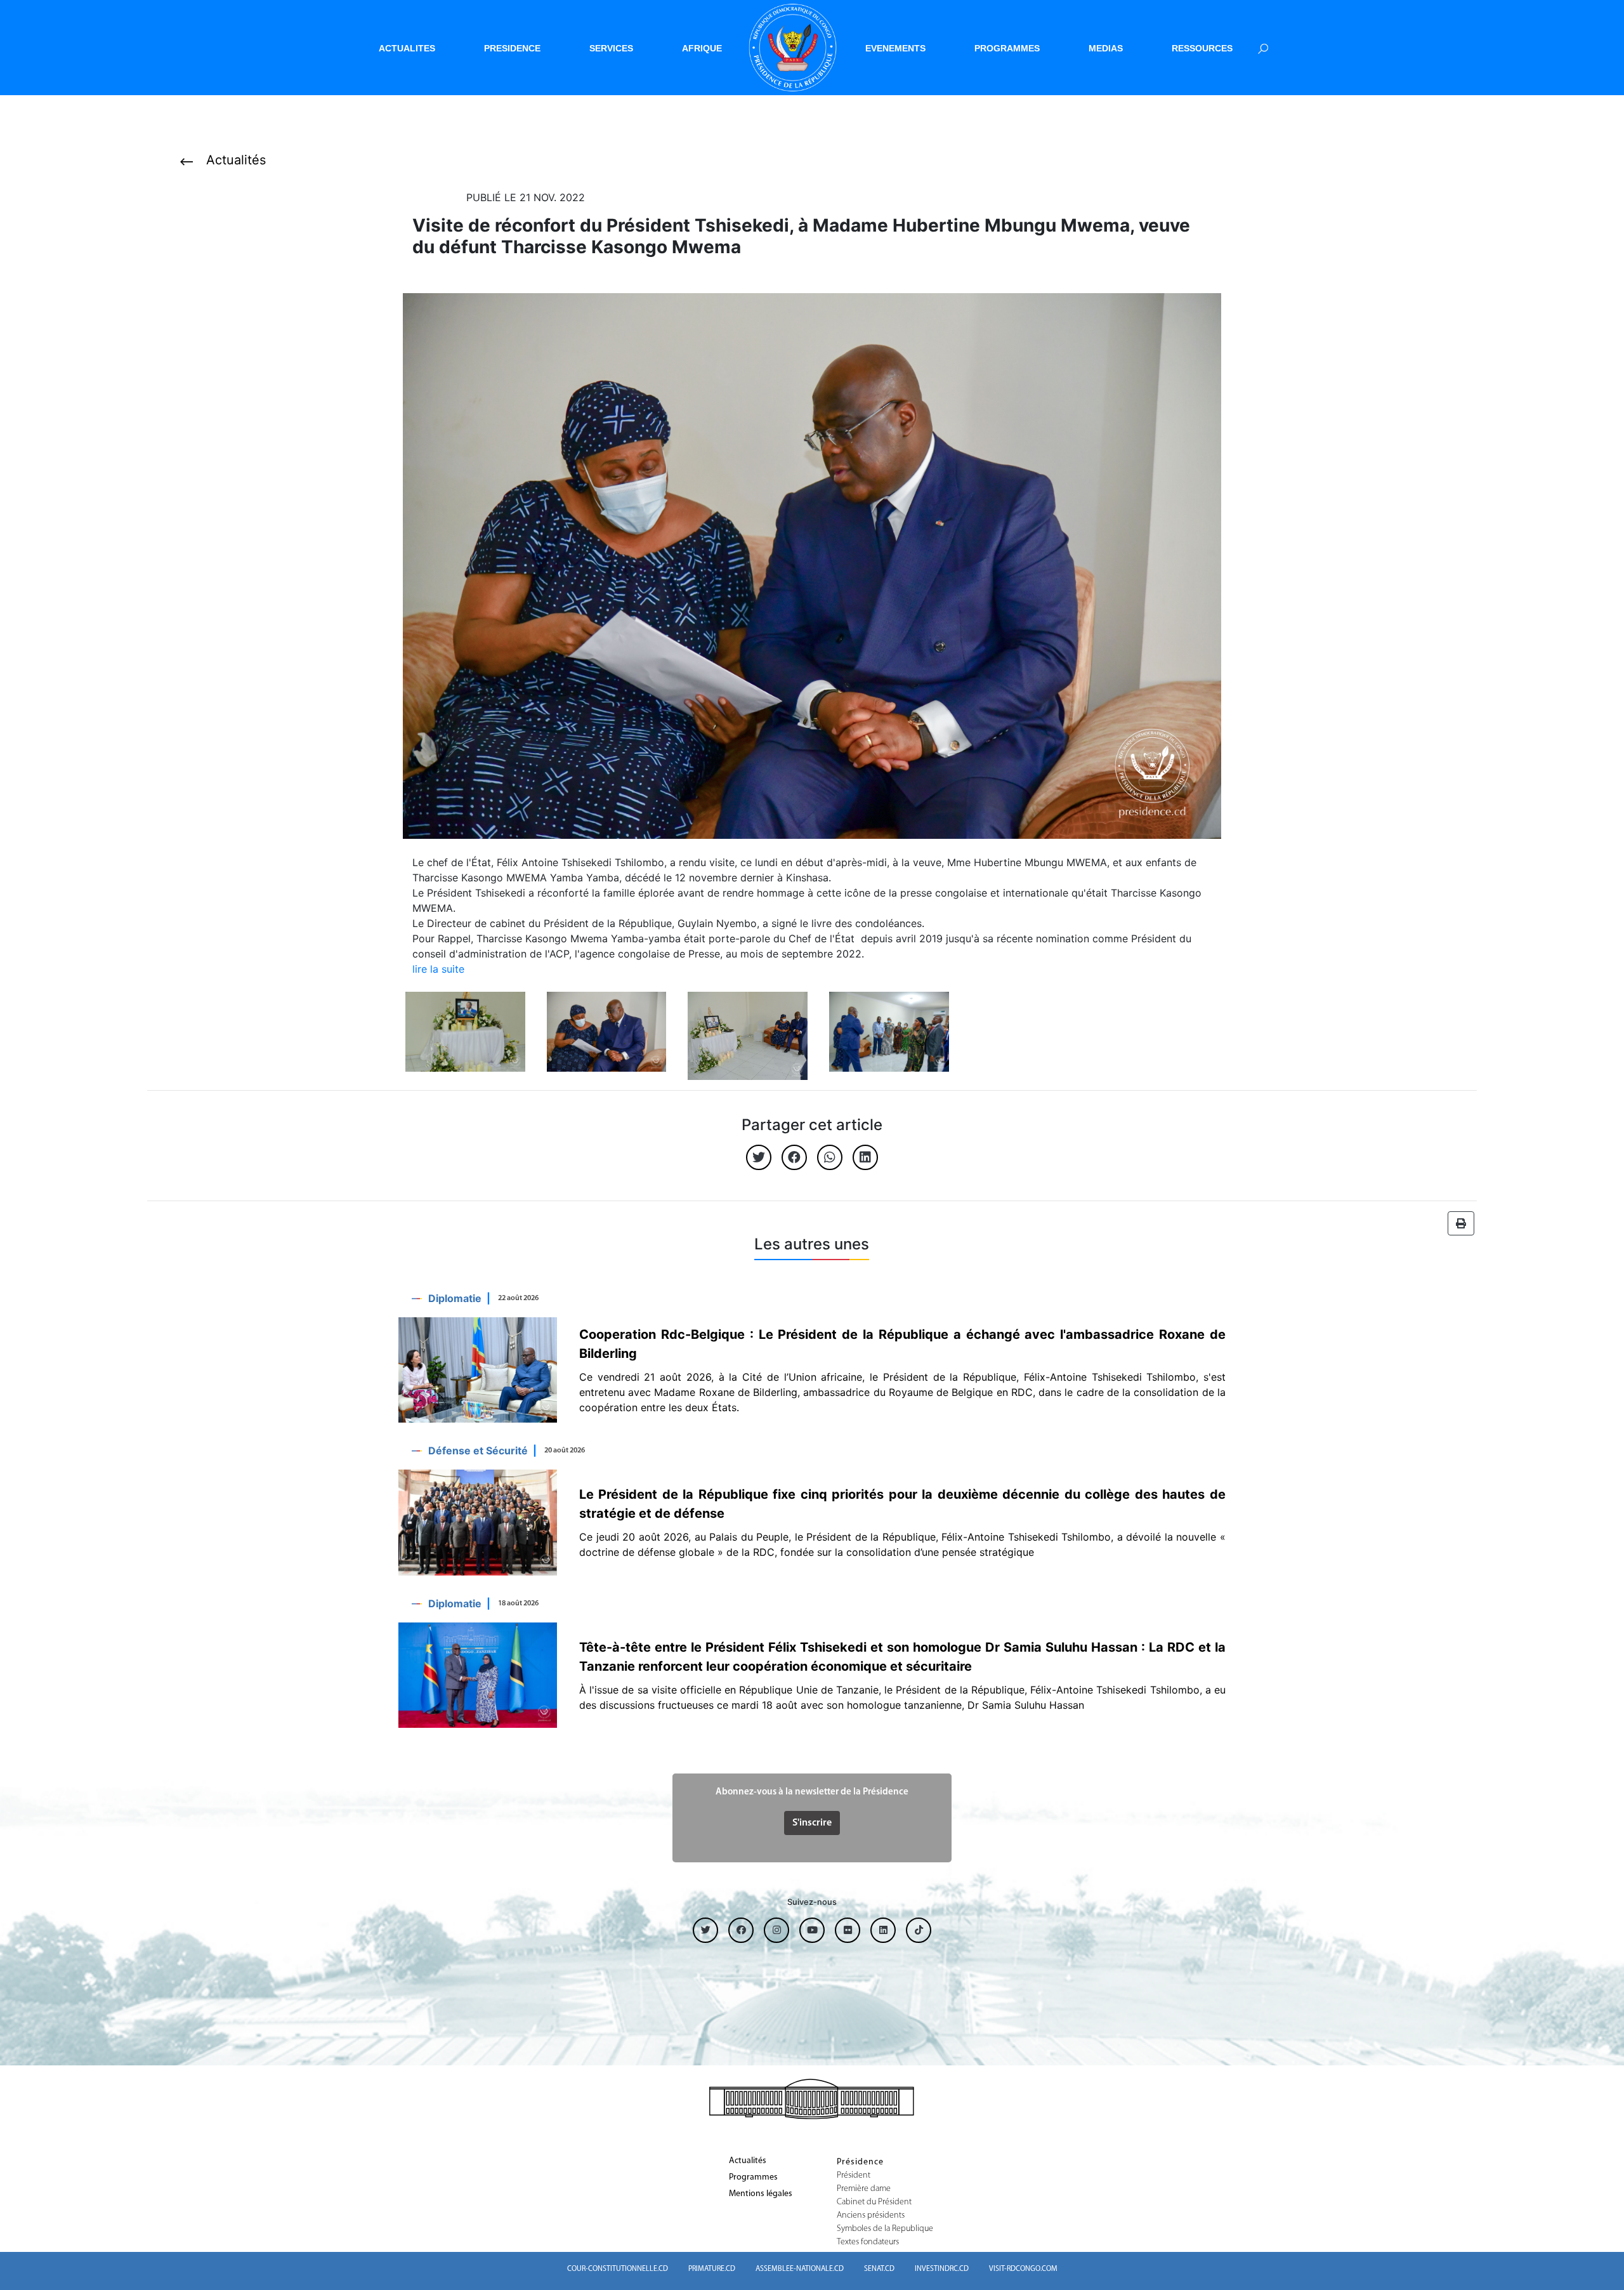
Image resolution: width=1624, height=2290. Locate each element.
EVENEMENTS (895, 48)
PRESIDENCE (512, 48)
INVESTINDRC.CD (942, 2269)
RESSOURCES (1202, 48)
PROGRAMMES (1007, 48)
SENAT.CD (879, 2269)
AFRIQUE (702, 48)
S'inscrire (812, 1823)
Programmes (753, 2178)
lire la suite (438, 969)
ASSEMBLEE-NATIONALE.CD (800, 2269)
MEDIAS (1106, 48)
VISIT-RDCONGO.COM (1023, 2269)
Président (854, 2176)
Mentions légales (761, 2194)
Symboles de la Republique (885, 2229)
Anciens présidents (871, 2216)
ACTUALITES (407, 48)
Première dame (864, 2189)
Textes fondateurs (868, 2242)
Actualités (748, 2161)
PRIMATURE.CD (712, 2269)
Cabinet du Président (874, 2202)
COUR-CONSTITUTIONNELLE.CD (618, 2269)
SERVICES (611, 48)
